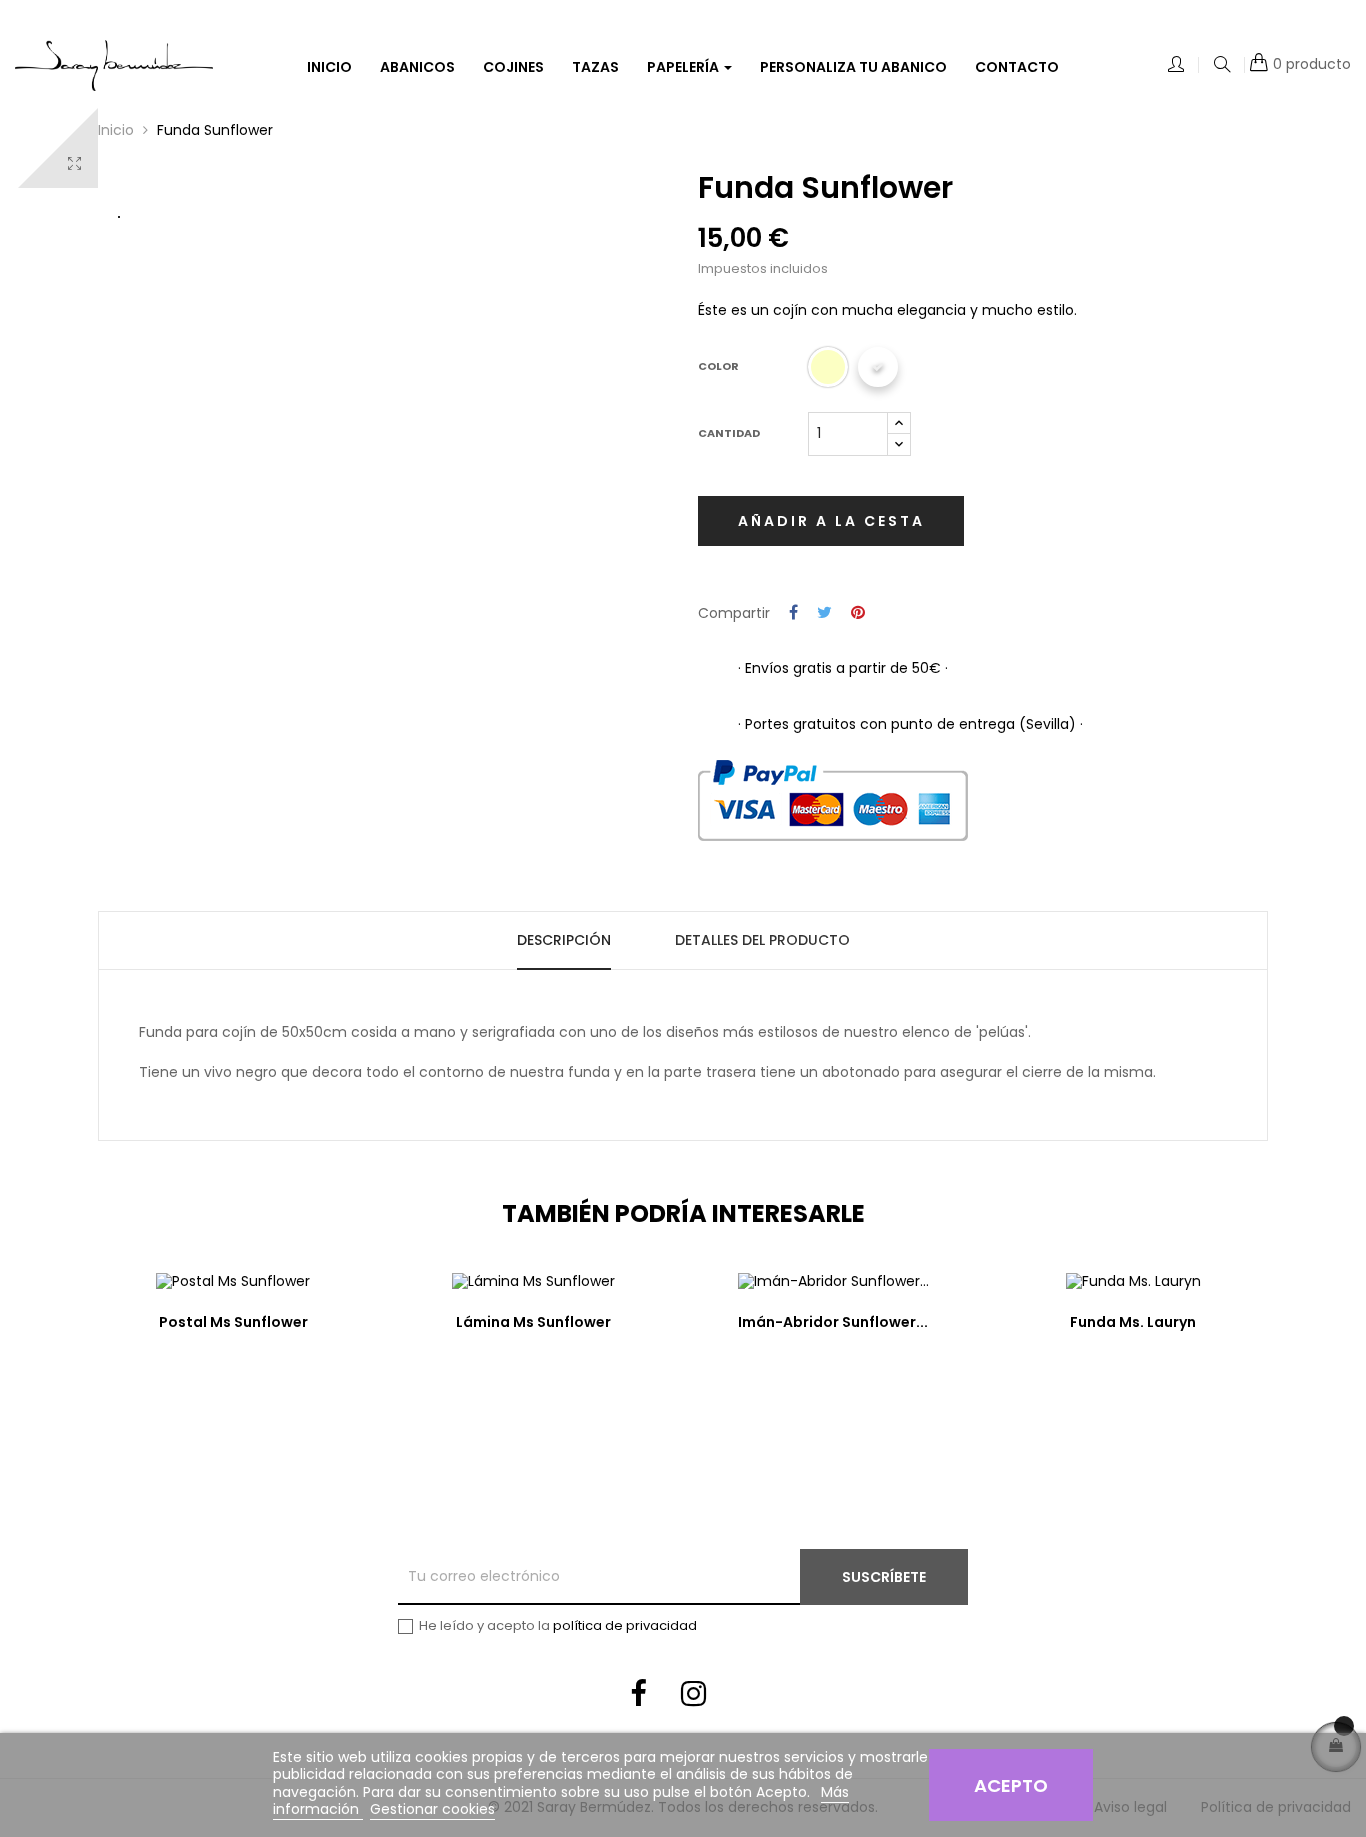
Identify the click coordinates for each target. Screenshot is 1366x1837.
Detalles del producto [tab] (762, 940)
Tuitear (824, 613)
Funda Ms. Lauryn (1133, 1322)
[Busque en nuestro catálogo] (1222, 66)
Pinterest (858, 613)
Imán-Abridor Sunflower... (833, 1322)
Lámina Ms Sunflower (533, 1322)
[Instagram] (693, 1697)
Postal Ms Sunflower (233, 1322)
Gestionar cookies (432, 1809)
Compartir (793, 613)
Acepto (1011, 1785)
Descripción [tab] (564, 940)
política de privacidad (625, 1625)
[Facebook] (638, 1697)
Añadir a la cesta (831, 521)
